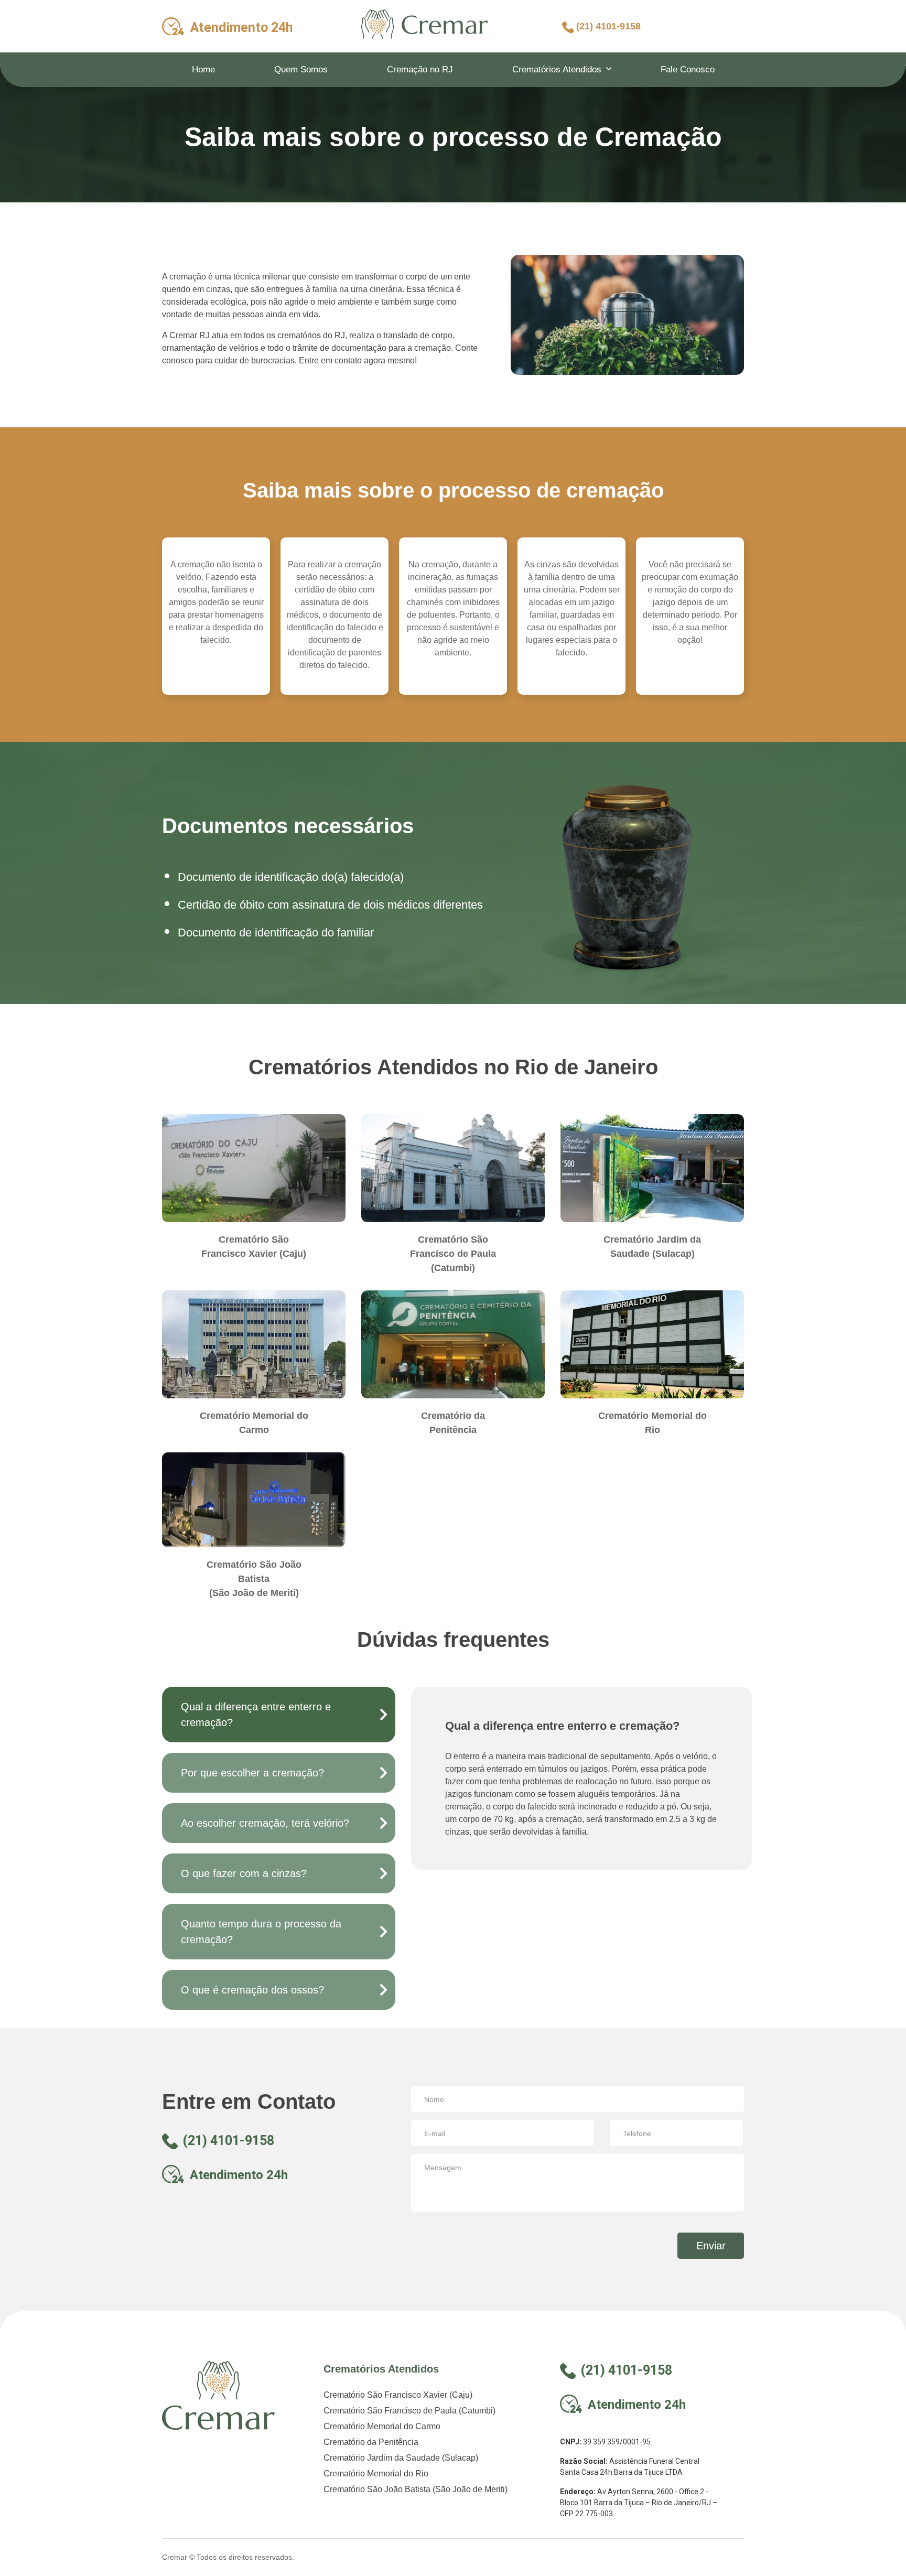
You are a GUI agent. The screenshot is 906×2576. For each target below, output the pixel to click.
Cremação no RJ (420, 69)
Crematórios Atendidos (557, 69)
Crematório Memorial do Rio (376, 2473)
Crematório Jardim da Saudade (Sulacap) (401, 2458)
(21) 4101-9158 (608, 26)
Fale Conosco (688, 69)
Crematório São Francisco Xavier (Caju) (398, 2395)
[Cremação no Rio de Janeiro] (425, 24)
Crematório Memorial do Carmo (382, 2426)
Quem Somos (301, 69)
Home (203, 69)
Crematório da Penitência (371, 2442)
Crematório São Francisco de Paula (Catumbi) (409, 2411)
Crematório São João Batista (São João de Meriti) (416, 2489)
